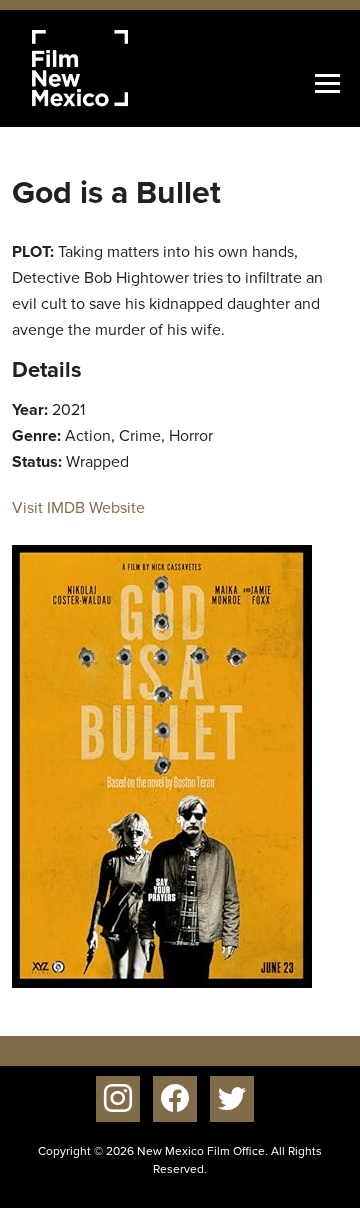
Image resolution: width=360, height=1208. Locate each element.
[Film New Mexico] (107, 68)
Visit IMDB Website (78, 507)
